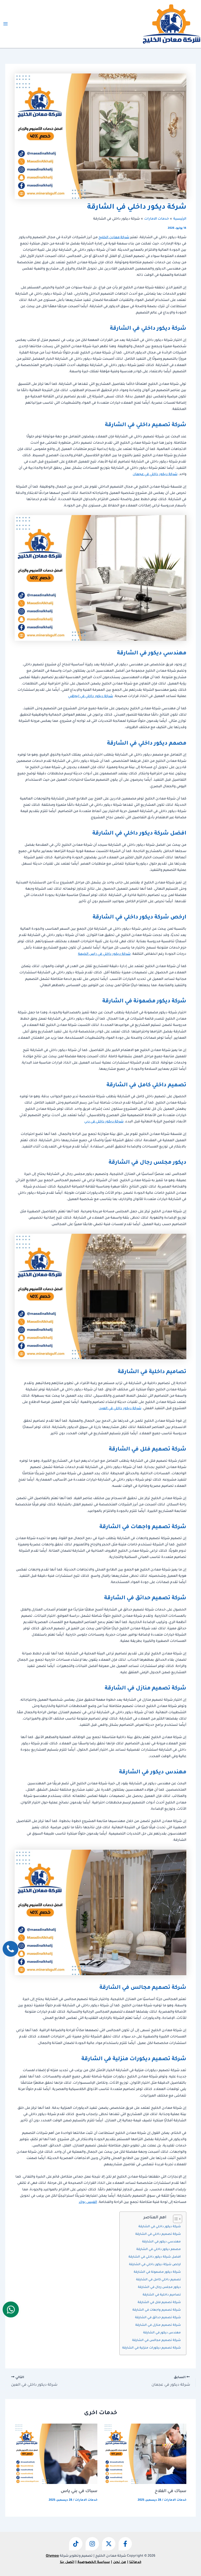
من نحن (120, 2562)
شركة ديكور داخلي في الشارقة (160, 2227)
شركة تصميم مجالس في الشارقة (157, 2341)
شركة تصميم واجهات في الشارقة (157, 2310)
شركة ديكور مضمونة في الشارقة (157, 2272)
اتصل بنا (67, 2562)
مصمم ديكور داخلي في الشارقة (159, 2250)
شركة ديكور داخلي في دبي (104, 1122)
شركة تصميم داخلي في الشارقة (158, 2234)
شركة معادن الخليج (114, 238)
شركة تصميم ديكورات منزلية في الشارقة (152, 2348)
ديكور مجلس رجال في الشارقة (159, 2287)
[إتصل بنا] (10, 1949)
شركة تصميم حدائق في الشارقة (158, 2318)
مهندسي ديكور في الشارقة (161, 2242)
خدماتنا (135, 2562)
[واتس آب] (11, 2309)
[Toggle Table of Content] (175, 2219)
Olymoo (52, 2556)
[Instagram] (92, 2544)
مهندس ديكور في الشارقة (162, 2333)
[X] (109, 2544)
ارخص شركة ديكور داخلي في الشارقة (155, 2265)
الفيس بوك (88, 2202)
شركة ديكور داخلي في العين (120, 1409)
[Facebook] (125, 2544)
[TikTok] (76, 2544)
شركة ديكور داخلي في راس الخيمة (104, 954)
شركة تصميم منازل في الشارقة (158, 2325)
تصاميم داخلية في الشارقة (162, 2295)
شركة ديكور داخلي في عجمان (155, 475)
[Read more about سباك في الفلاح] (145, 2454)
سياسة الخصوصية (94, 2562)
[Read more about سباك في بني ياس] (56, 2454)
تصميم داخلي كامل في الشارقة (158, 2280)
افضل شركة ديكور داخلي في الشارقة (155, 2257)
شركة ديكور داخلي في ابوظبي (91, 696)
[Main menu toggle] (5, 24)
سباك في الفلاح (171, 2491)
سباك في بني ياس (79, 2491)
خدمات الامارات (175, 2500)
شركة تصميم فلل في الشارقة (159, 2303)
